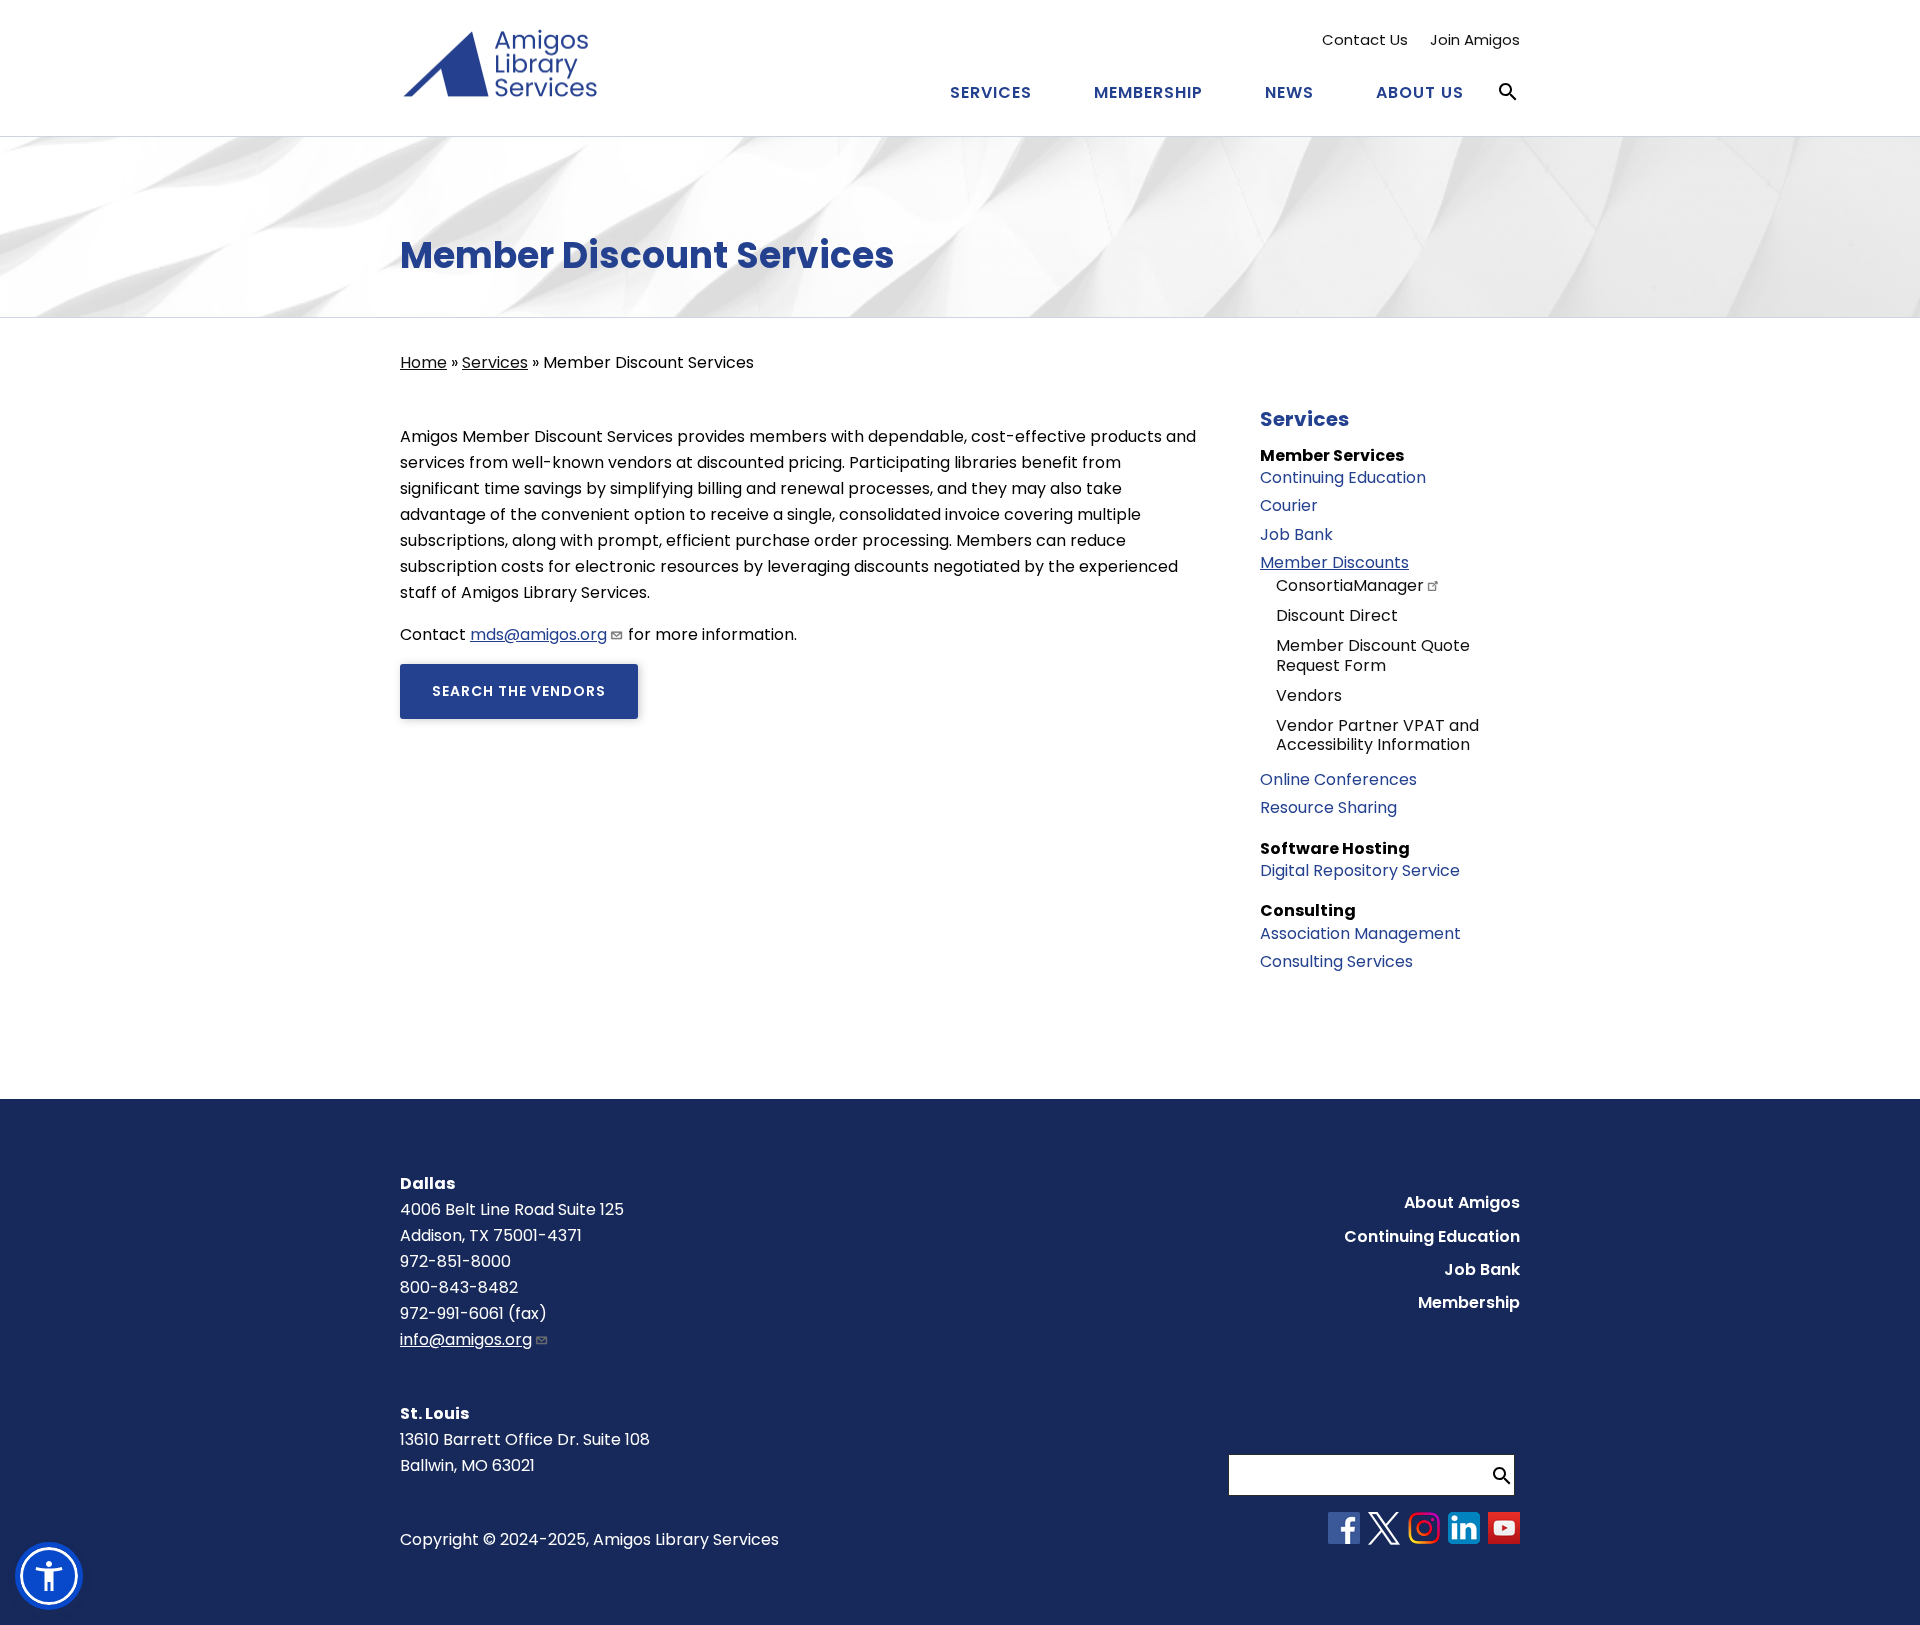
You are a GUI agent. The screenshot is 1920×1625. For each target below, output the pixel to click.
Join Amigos (1475, 39)
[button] (49, 1576)
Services (991, 92)
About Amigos (1462, 1202)
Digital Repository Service (1360, 870)
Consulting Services (1336, 961)
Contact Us (1365, 39)
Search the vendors (519, 691)
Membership (1148, 92)
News (1289, 92)
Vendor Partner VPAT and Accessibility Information (1377, 735)
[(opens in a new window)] (1344, 1538)
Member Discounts (1334, 562)
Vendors (1309, 695)
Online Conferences (1338, 779)
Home (423, 362)
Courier (1289, 505)
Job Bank (1296, 534)
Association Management (1360, 933)
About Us (1420, 92)
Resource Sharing (1328, 807)
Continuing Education (1343, 477)
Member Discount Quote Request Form (1373, 655)
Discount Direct (1337, 615)
